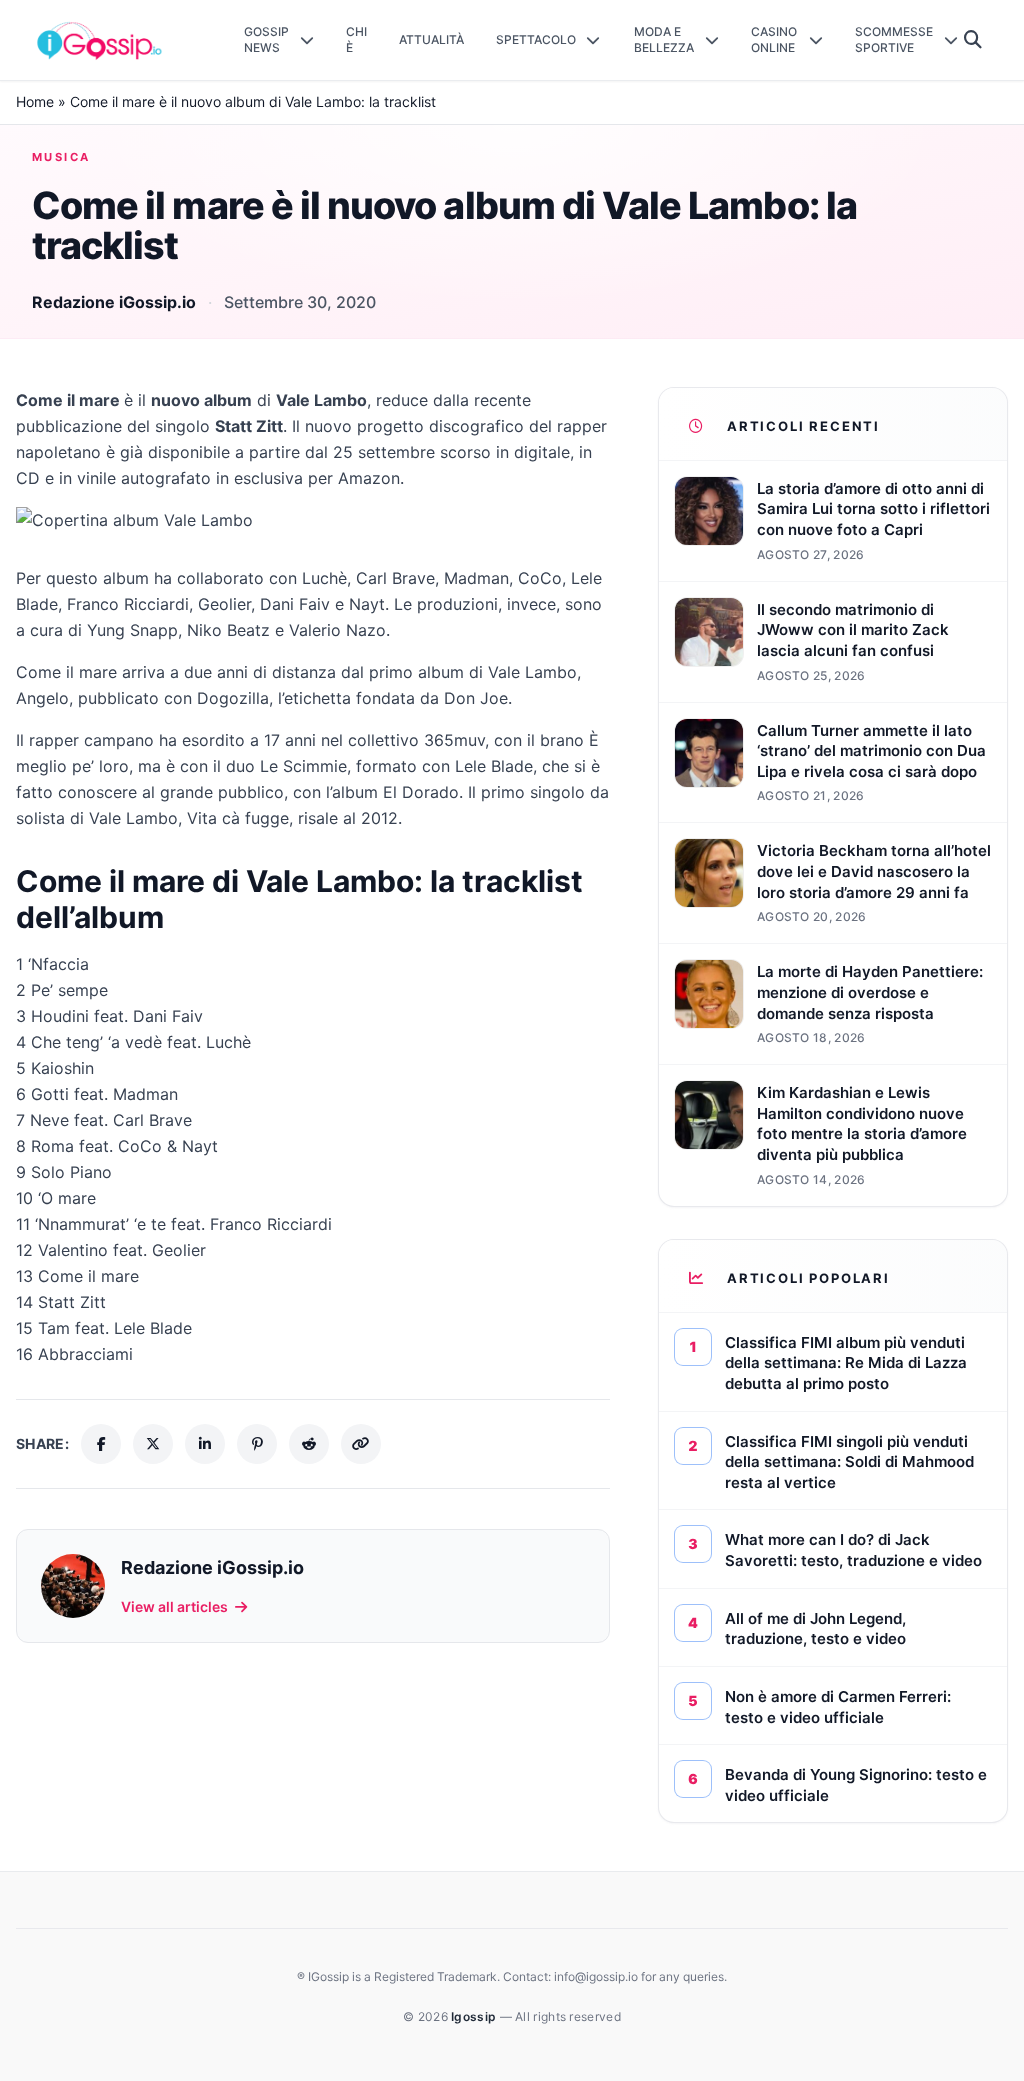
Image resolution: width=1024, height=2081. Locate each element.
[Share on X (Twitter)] (153, 1444)
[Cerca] (973, 40)
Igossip (475, 2016)
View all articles (174, 1606)
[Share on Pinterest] (257, 1444)
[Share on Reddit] (309, 1444)
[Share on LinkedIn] (205, 1444)
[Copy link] (361, 1444)
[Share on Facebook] (101, 1444)
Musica (61, 157)
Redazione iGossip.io (114, 302)
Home (35, 101)
